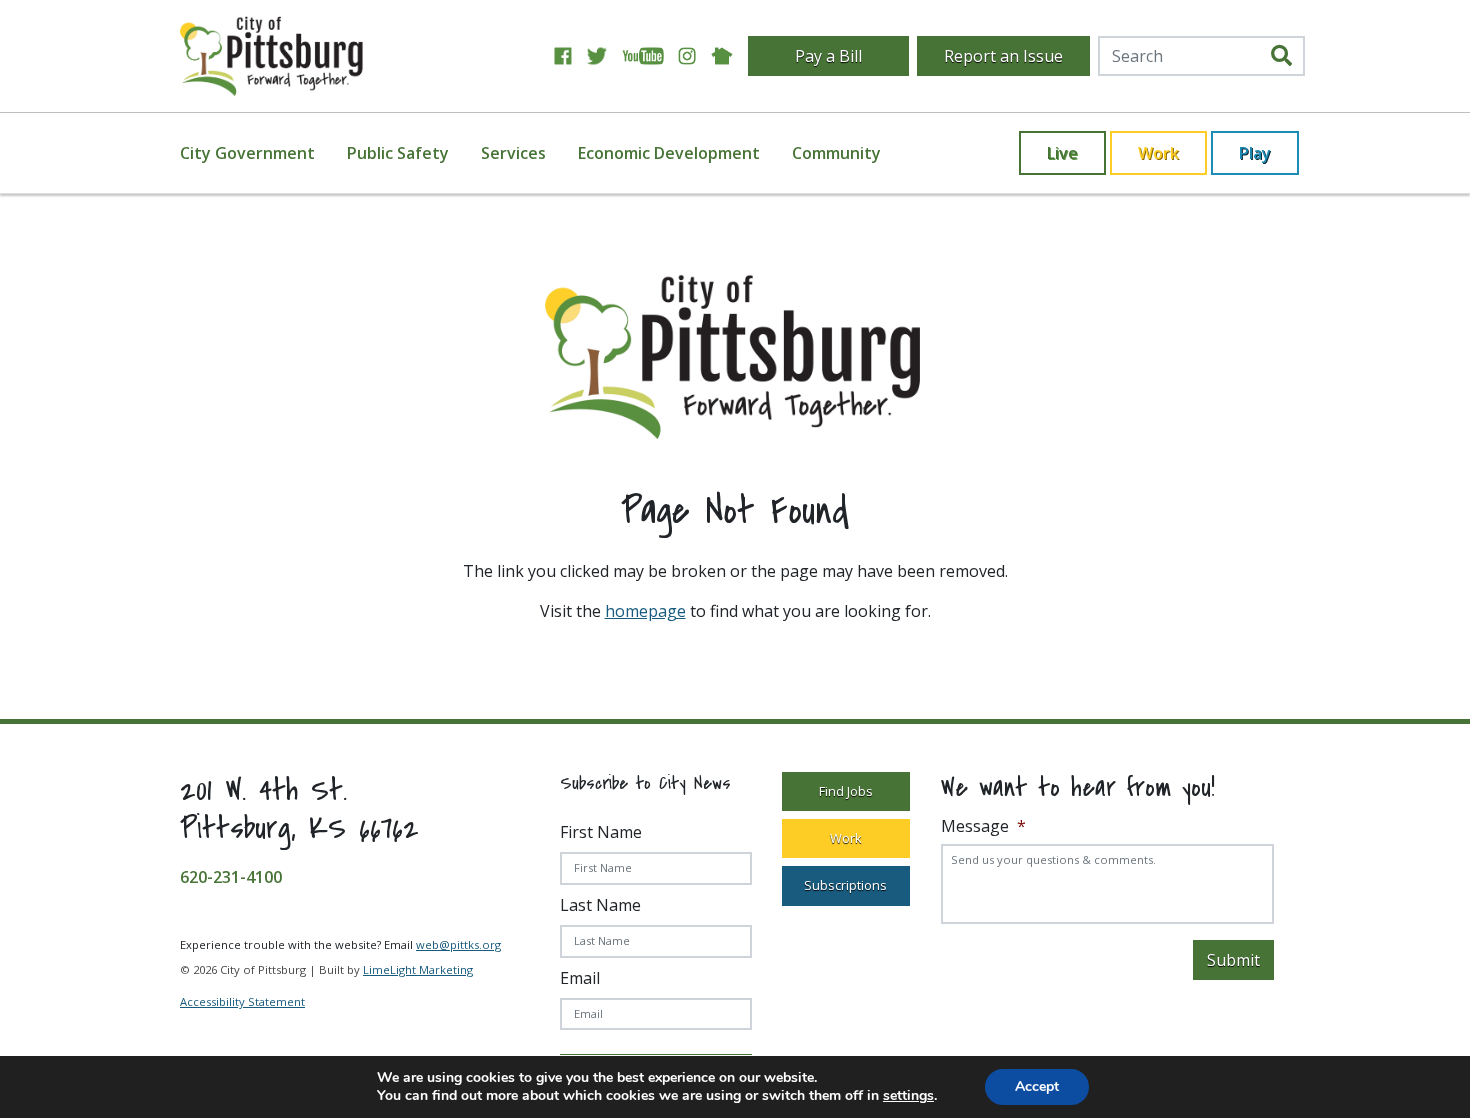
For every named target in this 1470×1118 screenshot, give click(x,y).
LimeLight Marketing (418, 969)
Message (983, 826)
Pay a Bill (828, 56)
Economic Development (669, 153)
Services (513, 153)
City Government (247, 153)
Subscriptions (845, 885)
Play (1255, 153)
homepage (645, 611)
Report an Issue (1003, 56)
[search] (1281, 56)
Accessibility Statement (242, 1001)
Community (836, 153)
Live (1062, 153)
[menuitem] (259, 153)
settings (908, 1096)
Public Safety (398, 153)
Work (1158, 153)
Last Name (600, 905)
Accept (1037, 1086)
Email (580, 978)
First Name (601, 832)
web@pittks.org (458, 944)
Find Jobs (846, 791)
